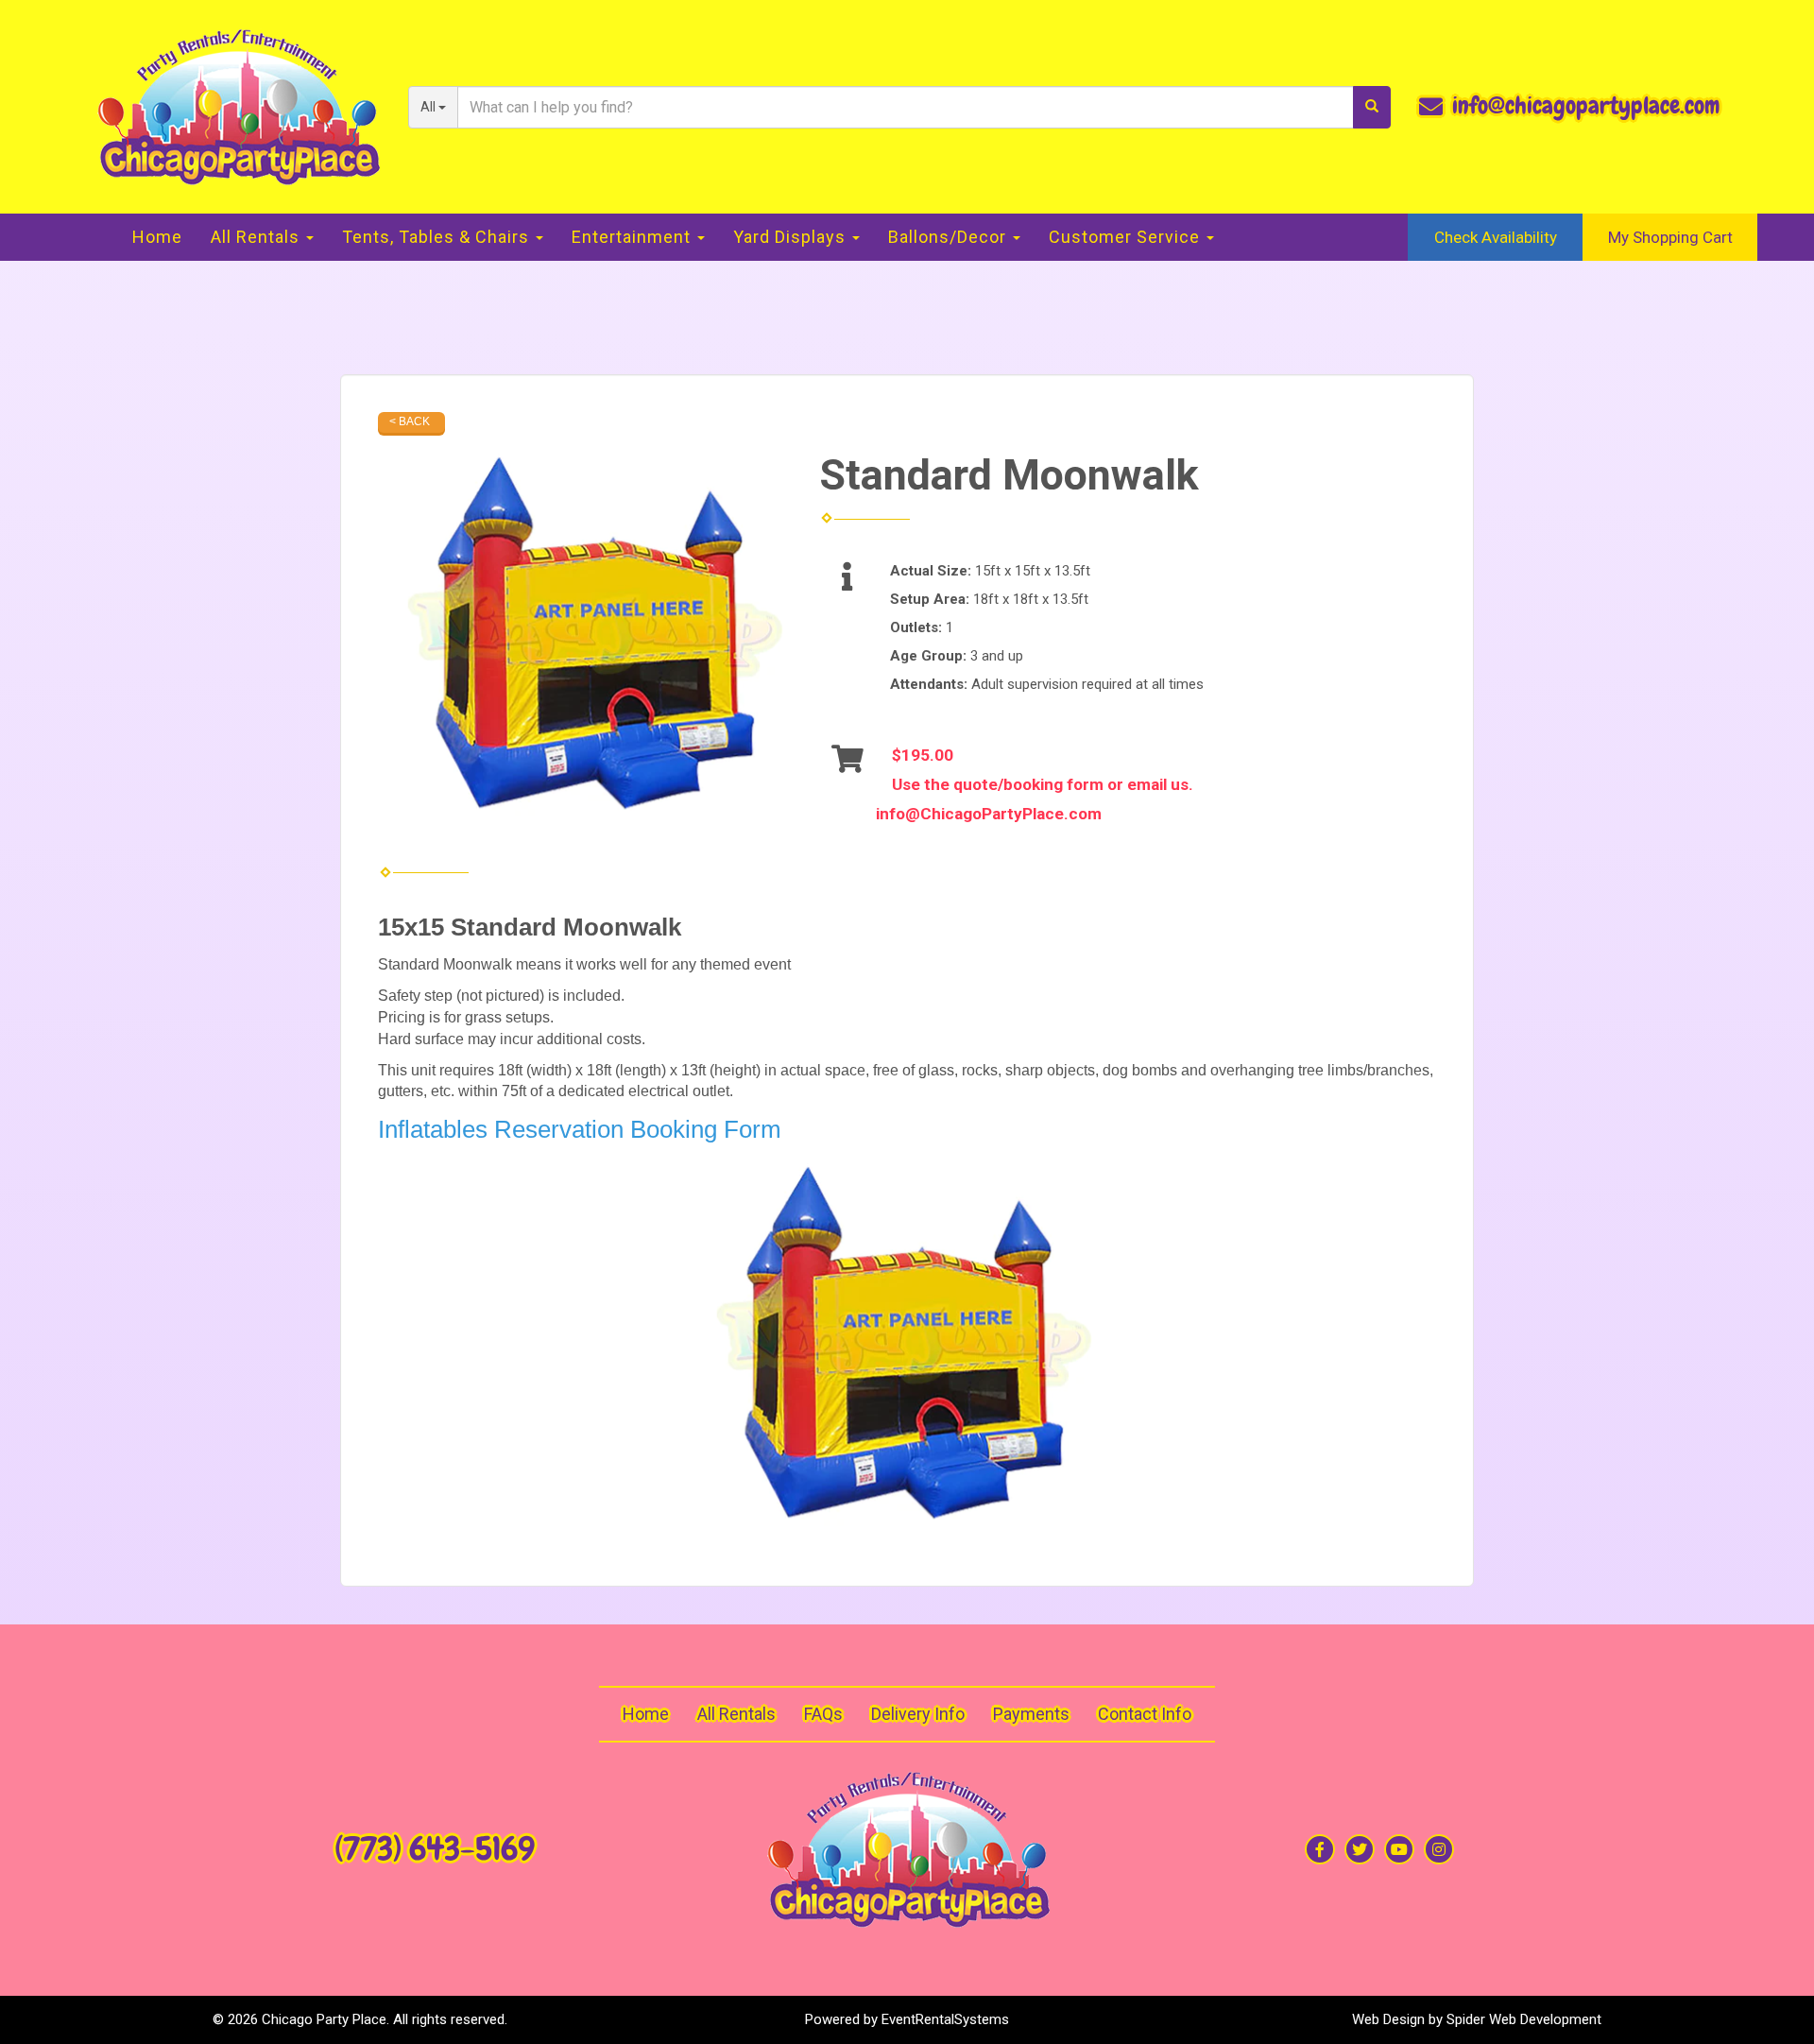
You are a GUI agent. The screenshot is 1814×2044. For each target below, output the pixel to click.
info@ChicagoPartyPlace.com (989, 814)
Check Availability (1496, 237)
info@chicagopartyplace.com (1586, 106)
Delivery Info (918, 1714)
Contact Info (1145, 1714)
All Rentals (736, 1714)
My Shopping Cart (1670, 237)
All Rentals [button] (257, 237)
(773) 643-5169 (435, 1849)
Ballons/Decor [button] (950, 237)
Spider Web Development (1524, 2019)
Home (157, 237)
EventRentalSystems (945, 2019)
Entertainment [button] (633, 237)
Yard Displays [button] (792, 237)
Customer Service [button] (1127, 237)
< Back (410, 421)
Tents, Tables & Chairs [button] (438, 237)
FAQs (823, 1714)
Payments (1031, 1714)
